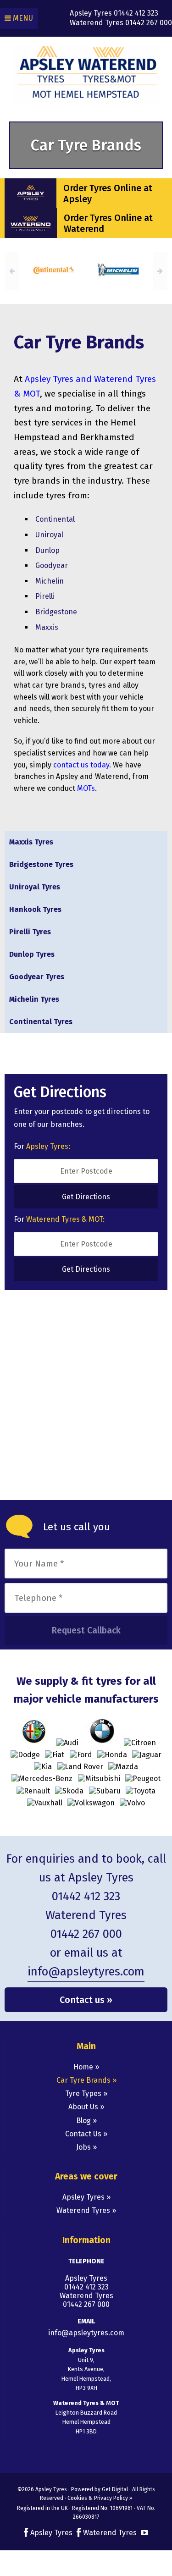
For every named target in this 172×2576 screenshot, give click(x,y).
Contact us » (86, 2000)
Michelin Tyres (34, 999)
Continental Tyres (41, 1022)
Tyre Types (83, 2093)
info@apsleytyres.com (86, 1972)
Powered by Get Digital (100, 2489)
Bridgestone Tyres (41, 864)
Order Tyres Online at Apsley (108, 193)
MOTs (86, 788)
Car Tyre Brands (83, 2080)
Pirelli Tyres (30, 932)
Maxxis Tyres (31, 842)
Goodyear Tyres (37, 977)
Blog (83, 2121)
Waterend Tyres (84, 2210)
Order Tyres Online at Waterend (108, 223)
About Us (83, 2107)
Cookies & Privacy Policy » (100, 2498)
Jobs (83, 2147)
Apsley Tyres (84, 2197)
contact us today (81, 765)
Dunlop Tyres (32, 954)
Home (83, 2067)
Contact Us (83, 2134)
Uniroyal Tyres (35, 887)
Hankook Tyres (35, 909)
